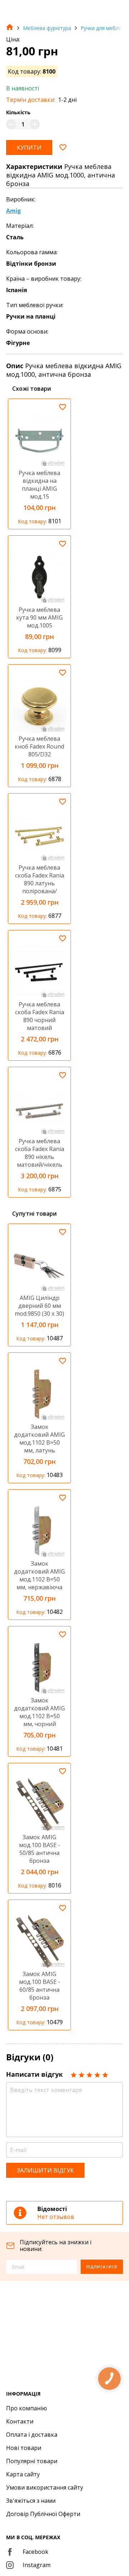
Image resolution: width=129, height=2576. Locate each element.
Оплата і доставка (32, 2435)
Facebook (35, 2552)
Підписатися (102, 2267)
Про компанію (27, 2408)
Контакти (20, 2421)
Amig (13, 211)
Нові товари (24, 2448)
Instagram (37, 2565)
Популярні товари (32, 2461)
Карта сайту (23, 2474)
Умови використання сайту (45, 2487)
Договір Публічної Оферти (43, 2514)
